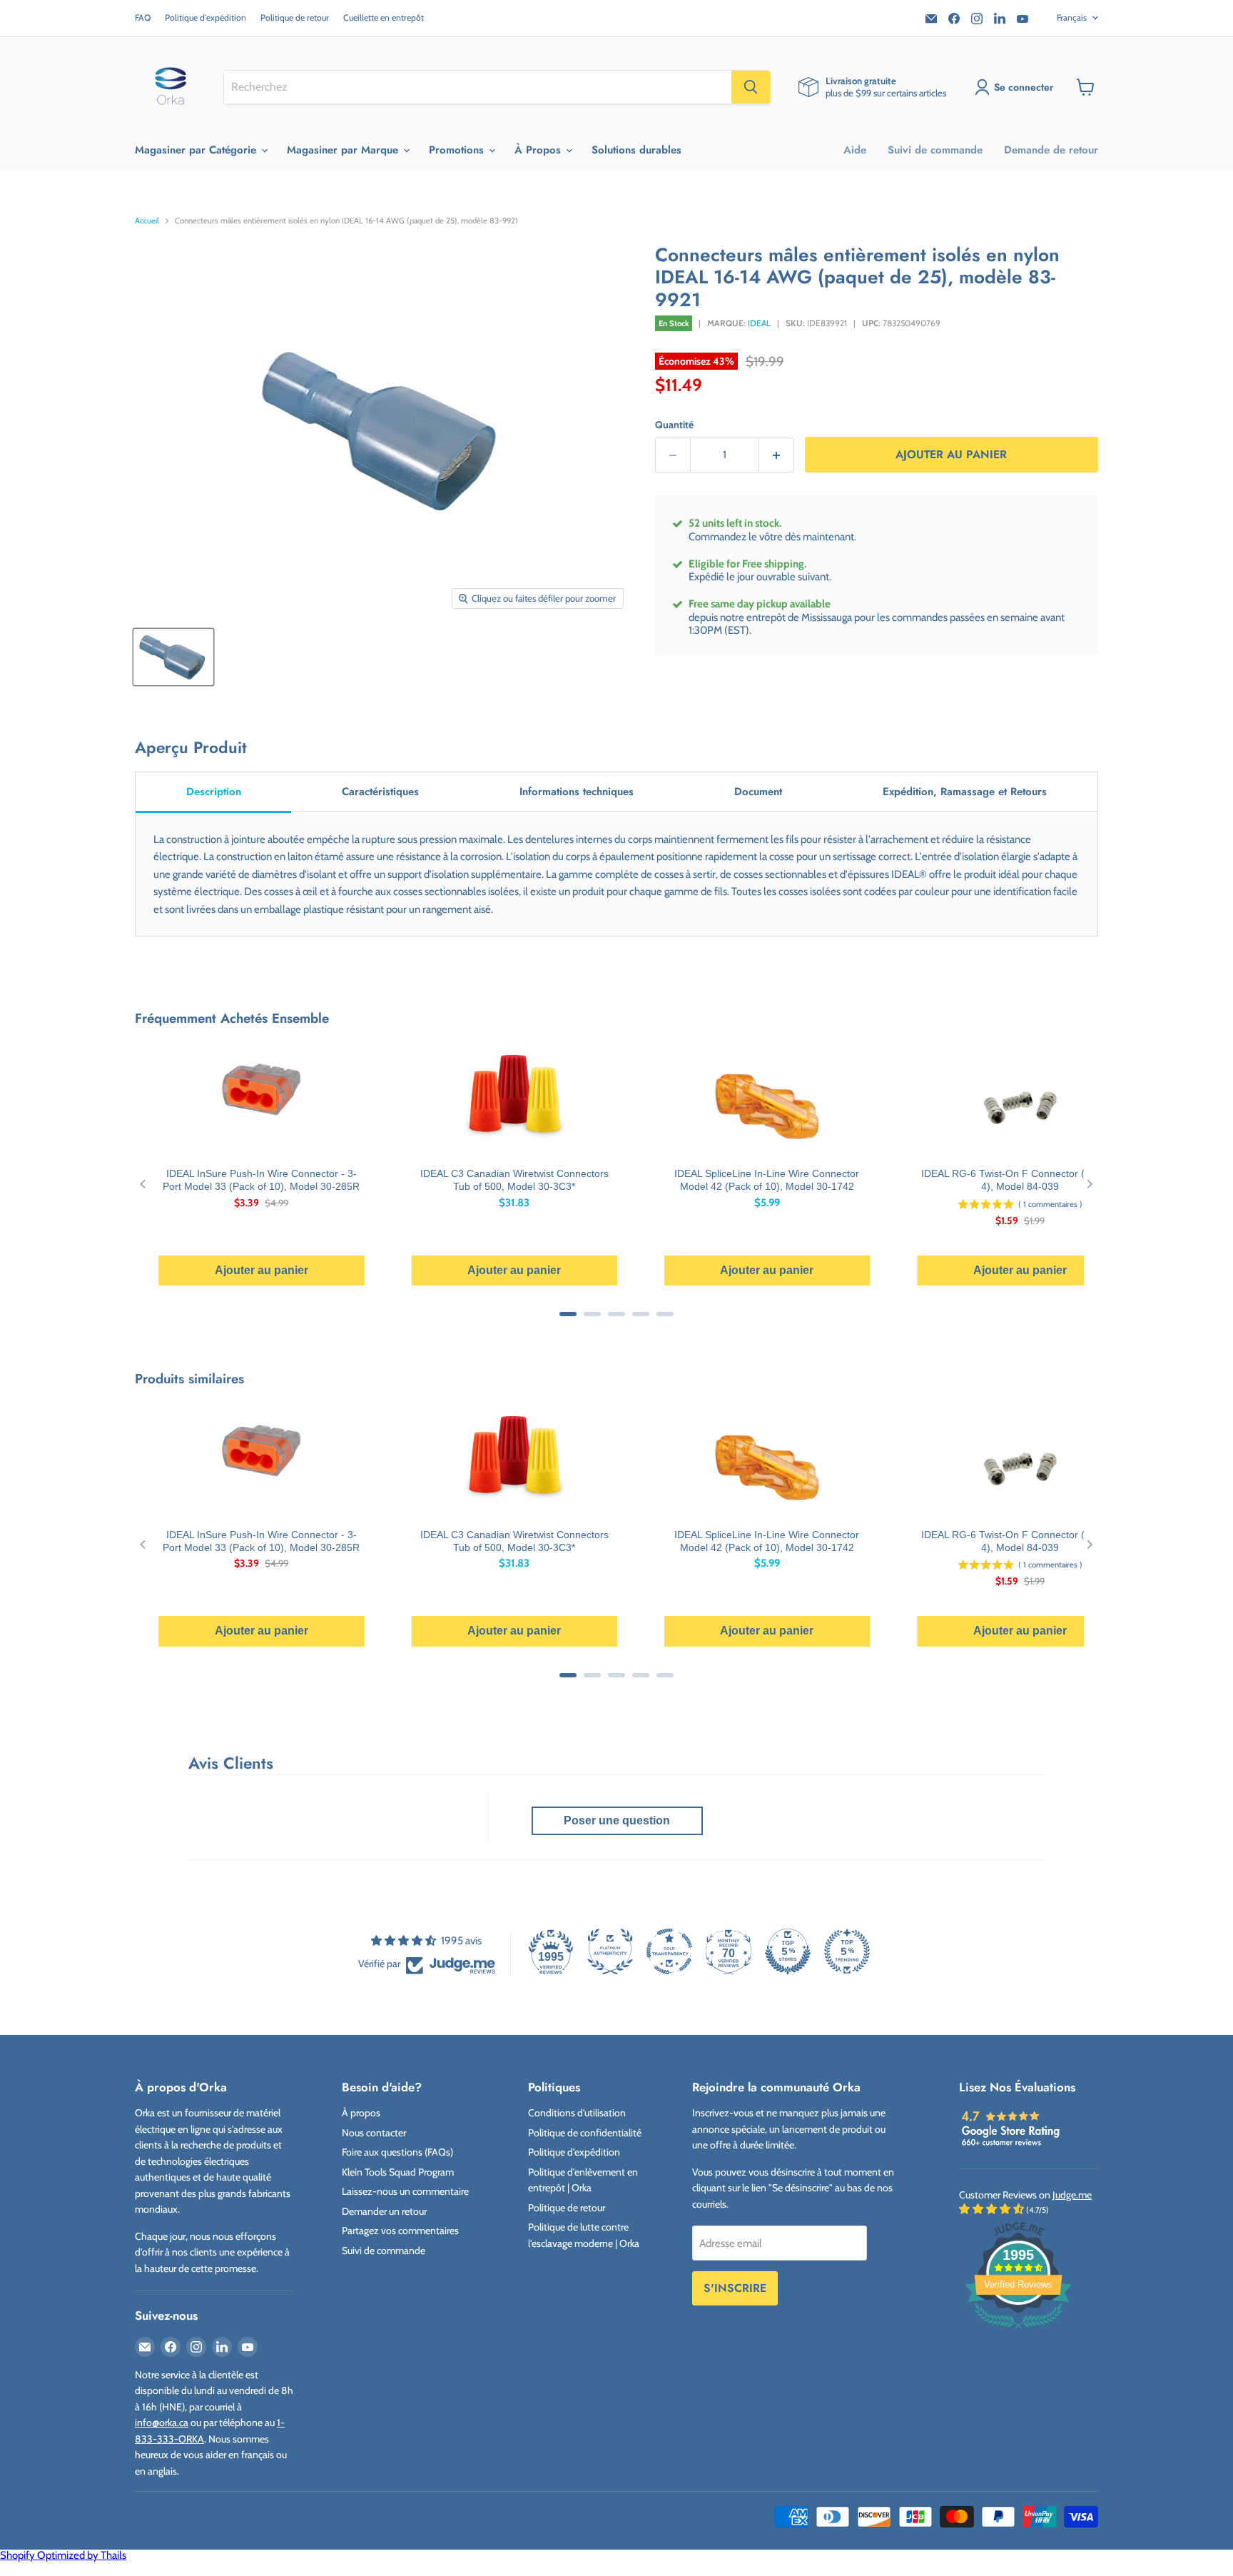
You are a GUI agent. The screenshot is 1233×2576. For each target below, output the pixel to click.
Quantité (674, 425)
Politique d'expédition (205, 18)
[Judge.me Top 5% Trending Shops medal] (847, 1951)
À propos (361, 2113)
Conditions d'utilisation (577, 2113)
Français (1072, 17)
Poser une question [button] (617, 1820)
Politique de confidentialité (585, 2133)
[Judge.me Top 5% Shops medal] (788, 1951)
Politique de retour (295, 18)
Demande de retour (1051, 150)
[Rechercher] (751, 87)
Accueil (147, 221)
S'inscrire (735, 2288)
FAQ (143, 18)
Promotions (458, 150)
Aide (855, 150)
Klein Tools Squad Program (398, 2172)
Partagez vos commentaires (400, 2231)
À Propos (539, 150)
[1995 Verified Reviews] (1018, 2331)
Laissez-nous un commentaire (405, 2191)
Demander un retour (384, 2211)
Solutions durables (636, 150)
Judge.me (1072, 2195)
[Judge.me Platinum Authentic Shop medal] (610, 1951)
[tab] (213, 793)
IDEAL (759, 323)
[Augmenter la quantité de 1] (777, 455)
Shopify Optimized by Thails (63, 2555)
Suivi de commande (935, 150)
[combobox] (478, 87)
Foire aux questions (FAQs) (397, 2152)
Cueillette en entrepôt (384, 18)
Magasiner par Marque (344, 150)
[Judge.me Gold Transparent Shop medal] (669, 1951)
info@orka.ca (162, 2423)
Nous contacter (374, 2133)
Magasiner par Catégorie (197, 150)
